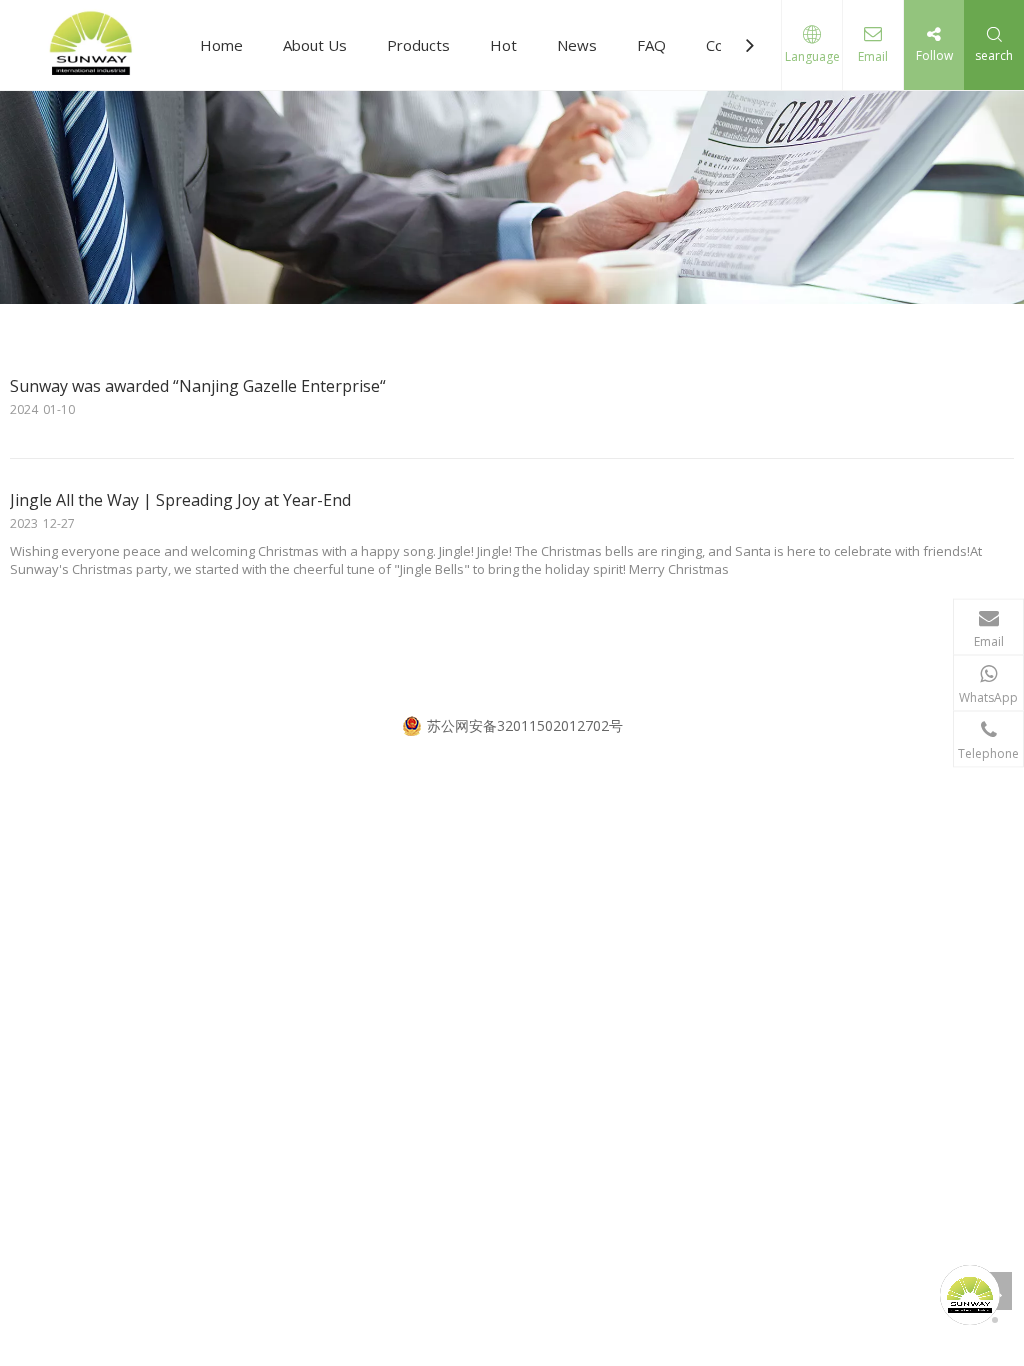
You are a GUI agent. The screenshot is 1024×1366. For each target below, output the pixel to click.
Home (221, 45)
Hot (503, 45)
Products (418, 45)
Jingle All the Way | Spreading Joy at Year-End (180, 500)
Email (873, 56)
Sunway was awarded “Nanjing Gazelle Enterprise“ (198, 386)
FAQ (651, 45)
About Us (315, 45)
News (577, 45)
